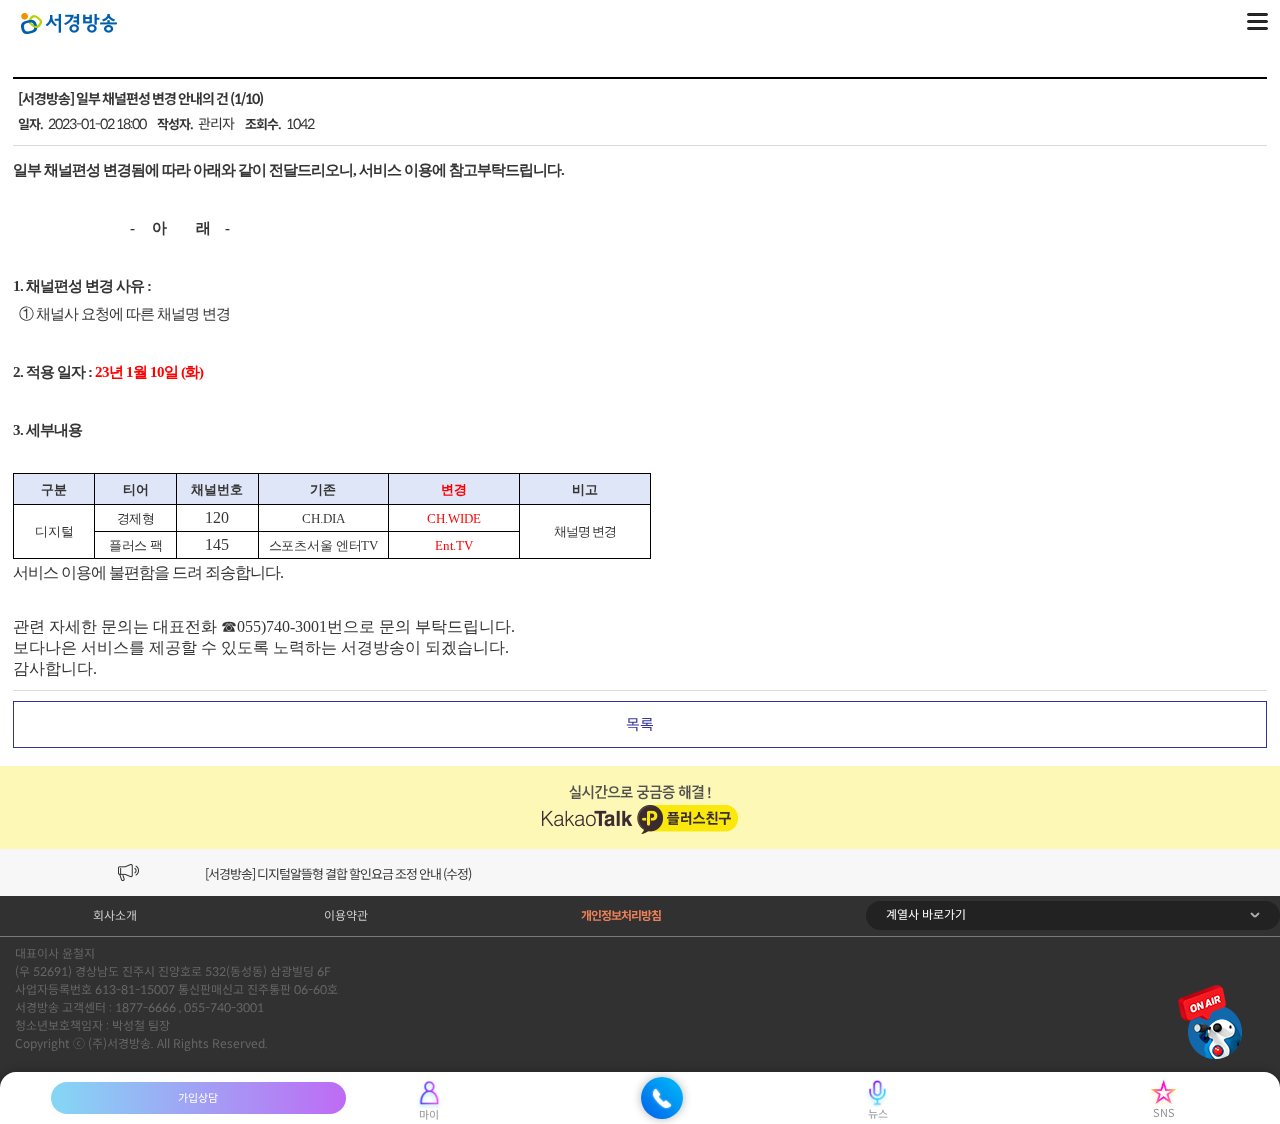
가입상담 (198, 1098)
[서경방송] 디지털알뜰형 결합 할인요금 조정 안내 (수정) (338, 874)
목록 (640, 724)
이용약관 (346, 915)
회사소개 (115, 915)
